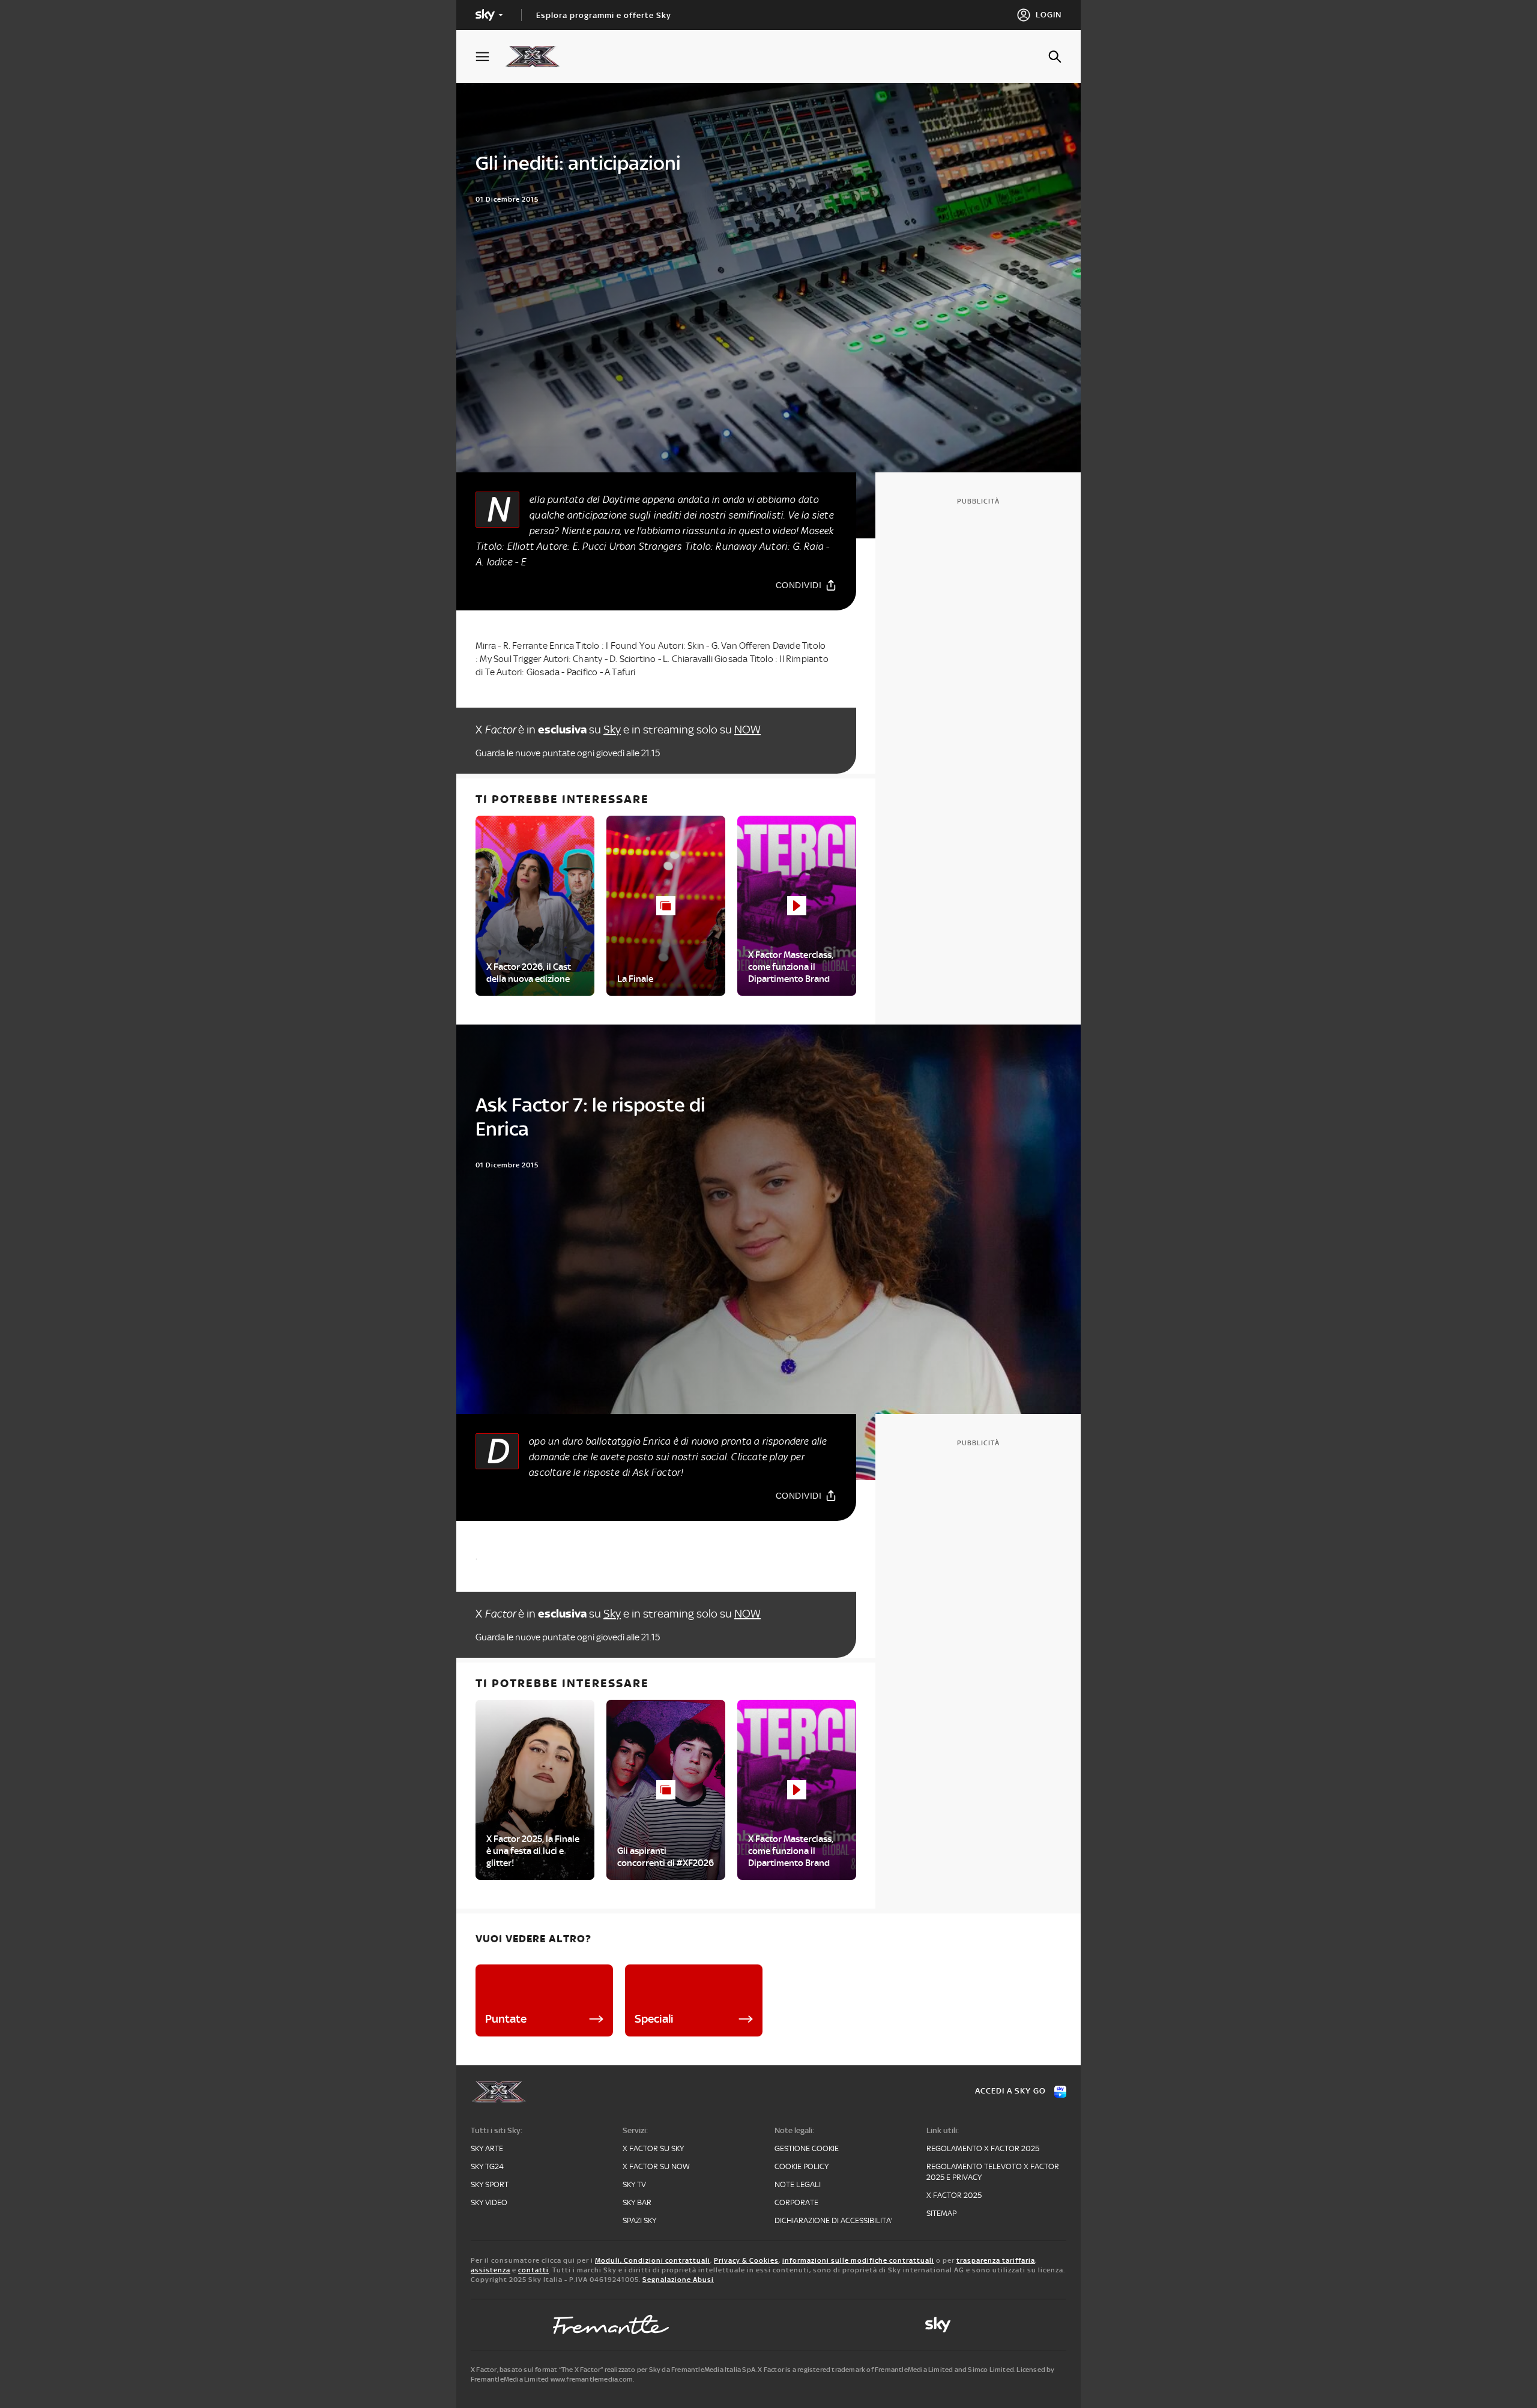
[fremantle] (611, 2325)
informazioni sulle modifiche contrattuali (858, 2260)
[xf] (538, 56)
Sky (612, 730)
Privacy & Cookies (746, 2260)
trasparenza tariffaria (996, 2260)
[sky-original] (938, 2325)
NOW (747, 730)
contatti (533, 2270)
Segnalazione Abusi (678, 2280)
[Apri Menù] (490, 57)
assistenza (491, 2270)
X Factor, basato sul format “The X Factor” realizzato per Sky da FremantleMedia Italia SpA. (614, 2370)
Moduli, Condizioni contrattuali (653, 2260)
